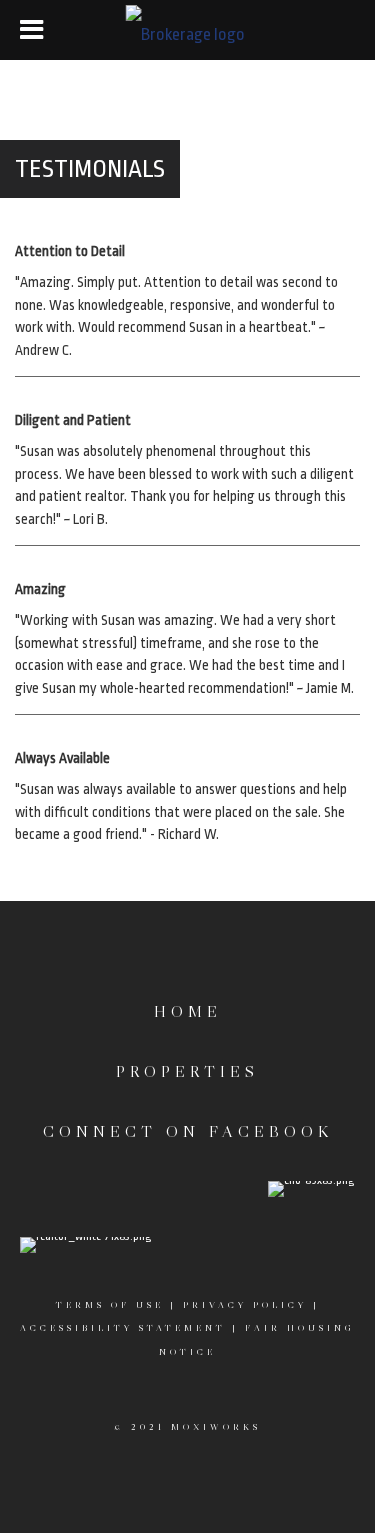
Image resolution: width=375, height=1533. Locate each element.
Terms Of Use (110, 1304)
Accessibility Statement (123, 1327)
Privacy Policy (245, 1304)
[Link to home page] (187, 30)
